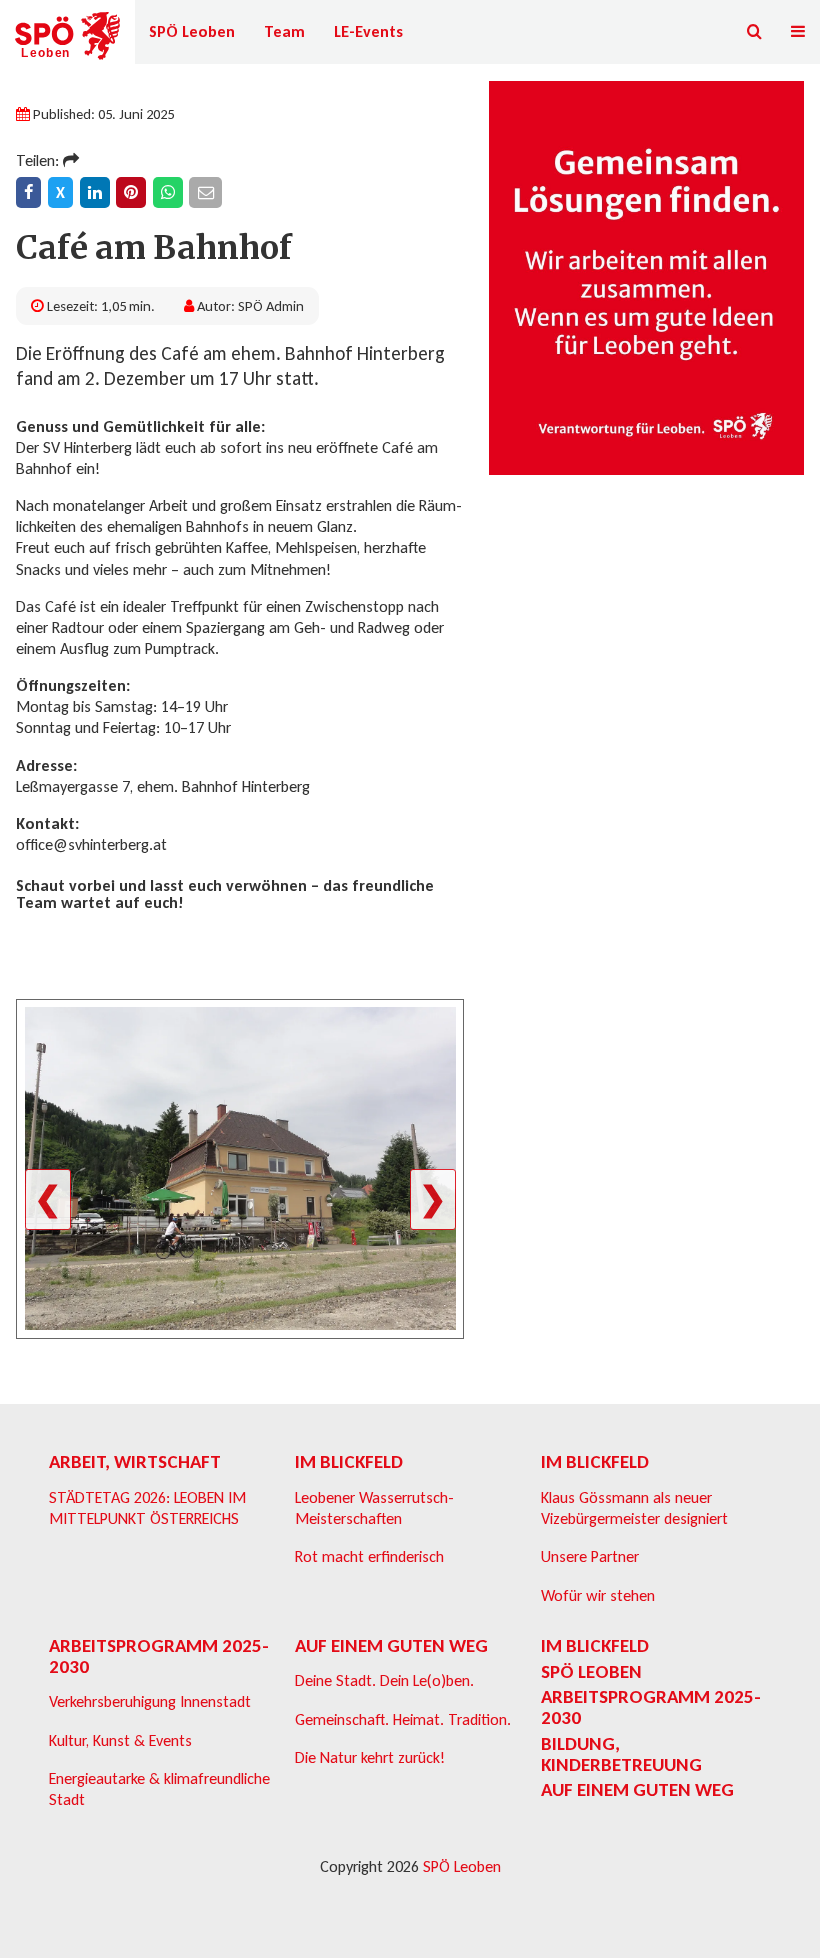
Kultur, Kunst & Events (120, 1740)
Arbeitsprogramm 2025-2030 (159, 1656)
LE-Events (368, 31)
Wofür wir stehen (598, 1595)
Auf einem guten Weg (391, 1645)
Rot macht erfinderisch (369, 1556)
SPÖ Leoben (192, 31)
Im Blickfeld (349, 1461)
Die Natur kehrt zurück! (370, 1757)
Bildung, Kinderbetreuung (621, 1754)
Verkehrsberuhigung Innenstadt (150, 1701)
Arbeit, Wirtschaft (135, 1461)
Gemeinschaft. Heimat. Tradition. (403, 1719)
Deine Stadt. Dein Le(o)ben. (384, 1680)
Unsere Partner (590, 1556)
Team (284, 31)
